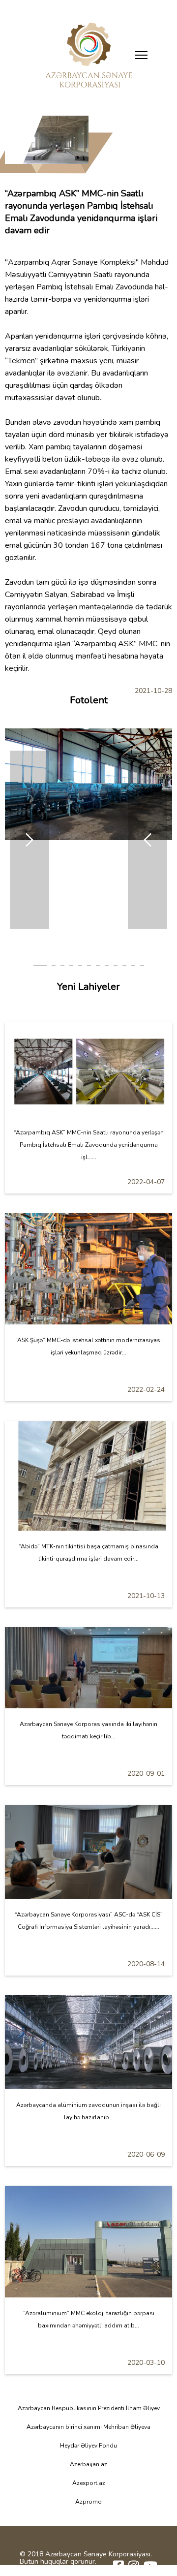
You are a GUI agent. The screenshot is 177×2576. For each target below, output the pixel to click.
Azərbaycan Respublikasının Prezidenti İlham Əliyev (89, 2408)
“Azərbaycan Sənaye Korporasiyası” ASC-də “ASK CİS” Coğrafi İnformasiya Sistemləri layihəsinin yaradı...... (89, 1921)
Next (29, 840)
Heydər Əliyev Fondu (88, 2446)
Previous (147, 840)
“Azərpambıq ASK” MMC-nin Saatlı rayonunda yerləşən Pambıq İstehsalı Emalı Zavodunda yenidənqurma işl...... (89, 1145)
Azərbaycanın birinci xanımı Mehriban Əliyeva (88, 2427)
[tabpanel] (88, 784)
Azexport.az (89, 2483)
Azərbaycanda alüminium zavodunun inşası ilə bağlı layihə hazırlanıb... (88, 2111)
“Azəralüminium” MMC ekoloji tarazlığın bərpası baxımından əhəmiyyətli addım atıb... (89, 2319)
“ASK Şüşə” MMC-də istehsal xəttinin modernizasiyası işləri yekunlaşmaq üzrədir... (88, 1346)
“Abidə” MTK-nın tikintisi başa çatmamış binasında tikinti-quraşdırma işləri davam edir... (88, 1553)
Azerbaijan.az (88, 2464)
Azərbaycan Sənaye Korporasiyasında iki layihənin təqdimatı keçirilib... (88, 1730)
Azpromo (88, 2502)
